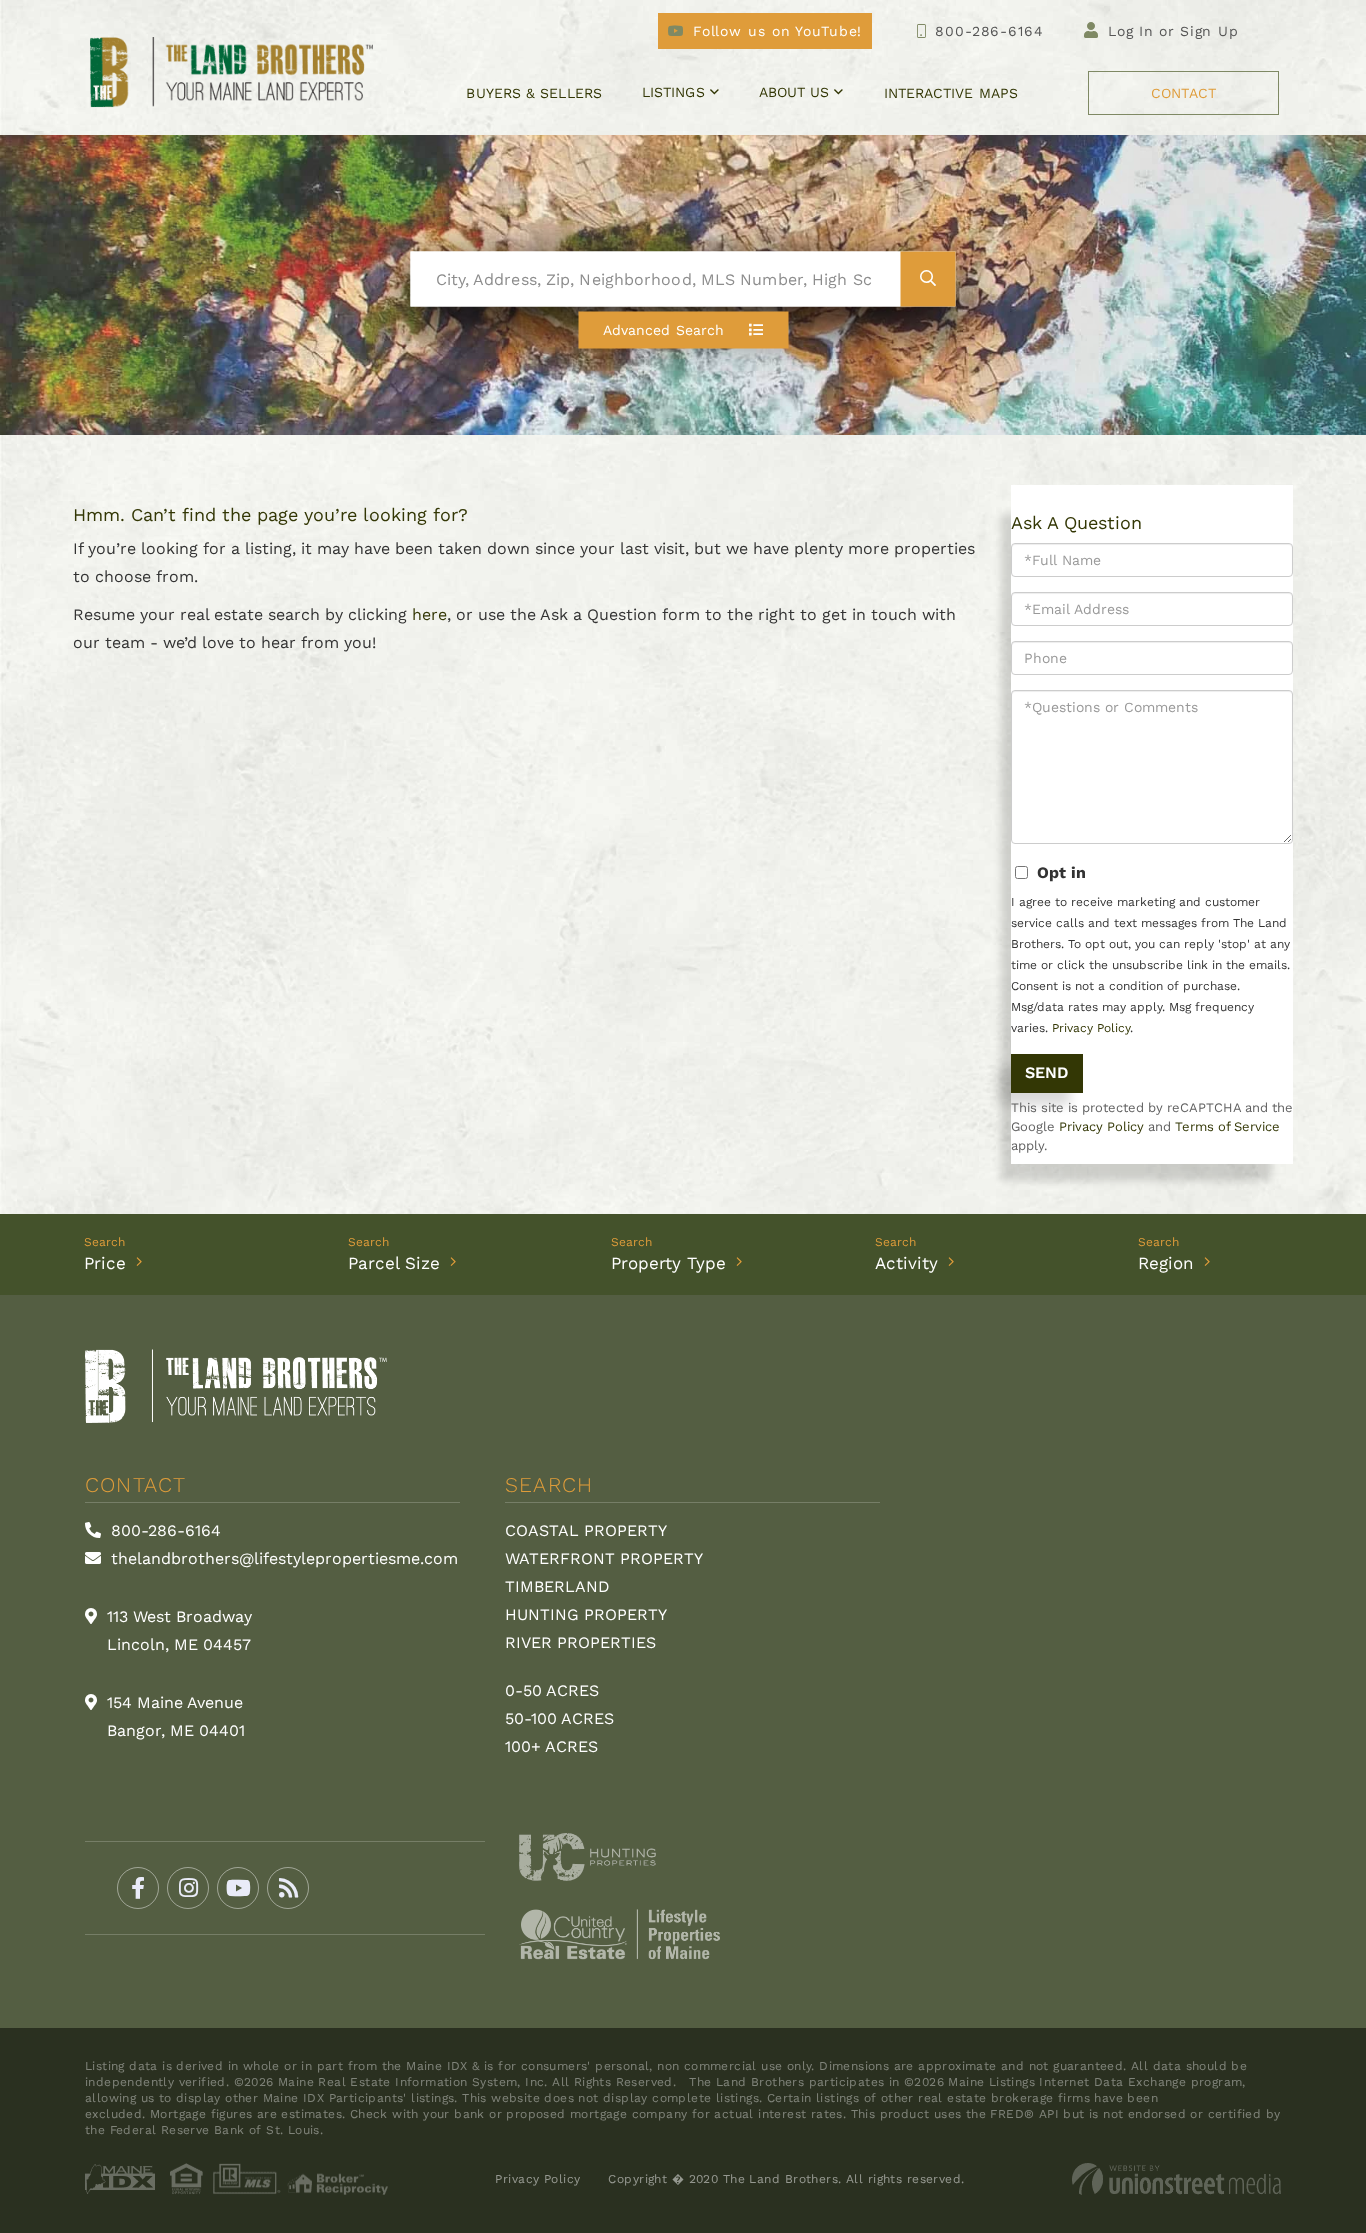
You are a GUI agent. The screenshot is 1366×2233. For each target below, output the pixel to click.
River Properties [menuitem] (580, 1642)
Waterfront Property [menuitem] (604, 1558)
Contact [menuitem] (1183, 93)
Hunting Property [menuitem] (586, 1614)
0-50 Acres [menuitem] (552, 1690)
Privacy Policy (1091, 1028)
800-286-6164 (989, 31)
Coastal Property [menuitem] (586, 1530)
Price (105, 1263)
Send (1047, 1072)
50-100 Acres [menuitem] (559, 1718)
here (429, 614)
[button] (928, 279)
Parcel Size (394, 1263)
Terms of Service (1227, 1126)
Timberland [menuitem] (557, 1586)
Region (1166, 1263)
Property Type (668, 1263)
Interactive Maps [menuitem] (951, 93)
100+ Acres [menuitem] (551, 1746)
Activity (906, 1263)
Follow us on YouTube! (777, 31)
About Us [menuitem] (794, 92)
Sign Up (1209, 31)
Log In (1131, 31)
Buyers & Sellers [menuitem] (533, 93)
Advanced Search (663, 330)
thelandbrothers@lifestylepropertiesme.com (282, 1558)
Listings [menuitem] (673, 92)
